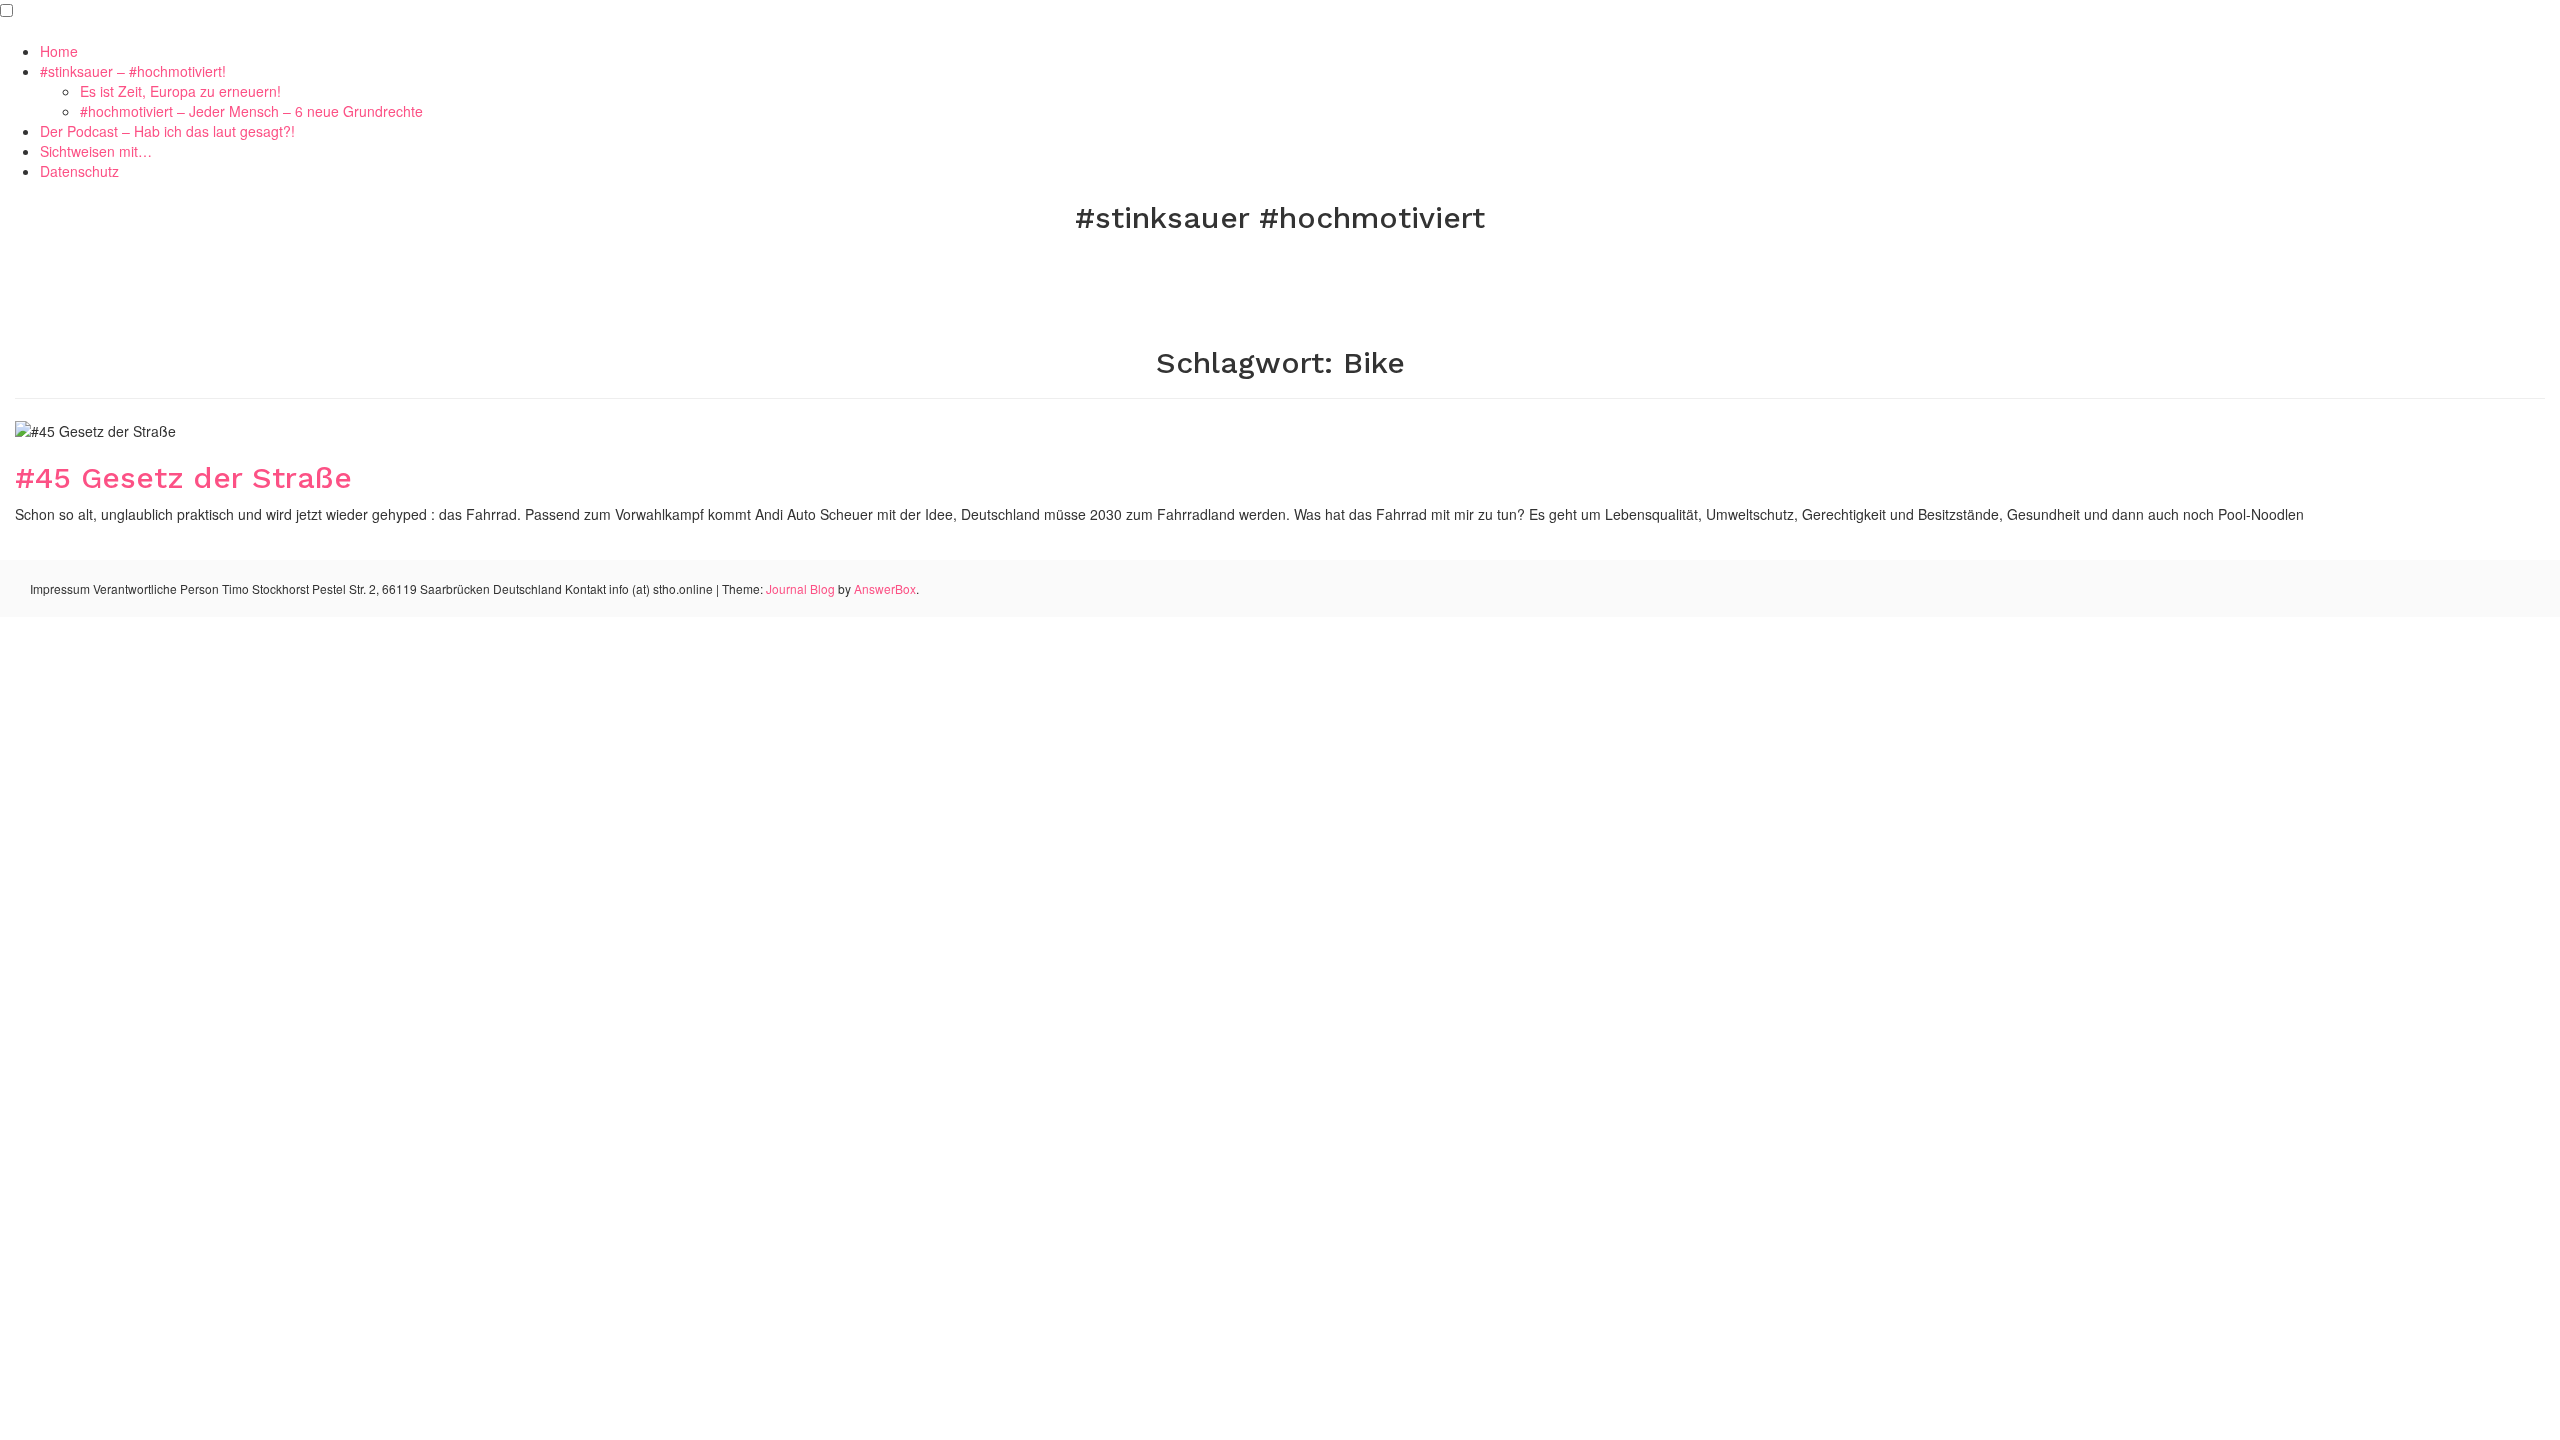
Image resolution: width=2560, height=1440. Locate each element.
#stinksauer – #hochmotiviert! (133, 71)
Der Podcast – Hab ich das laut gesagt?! (167, 131)
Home (59, 51)
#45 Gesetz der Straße (183, 477)
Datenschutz (79, 171)
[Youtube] (1302, 267)
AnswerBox (885, 588)
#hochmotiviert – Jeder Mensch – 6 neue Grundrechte (251, 111)
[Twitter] (1259, 267)
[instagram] (1345, 267)
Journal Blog (802, 588)
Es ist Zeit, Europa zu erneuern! (180, 91)
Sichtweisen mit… (96, 151)
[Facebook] (1216, 267)
